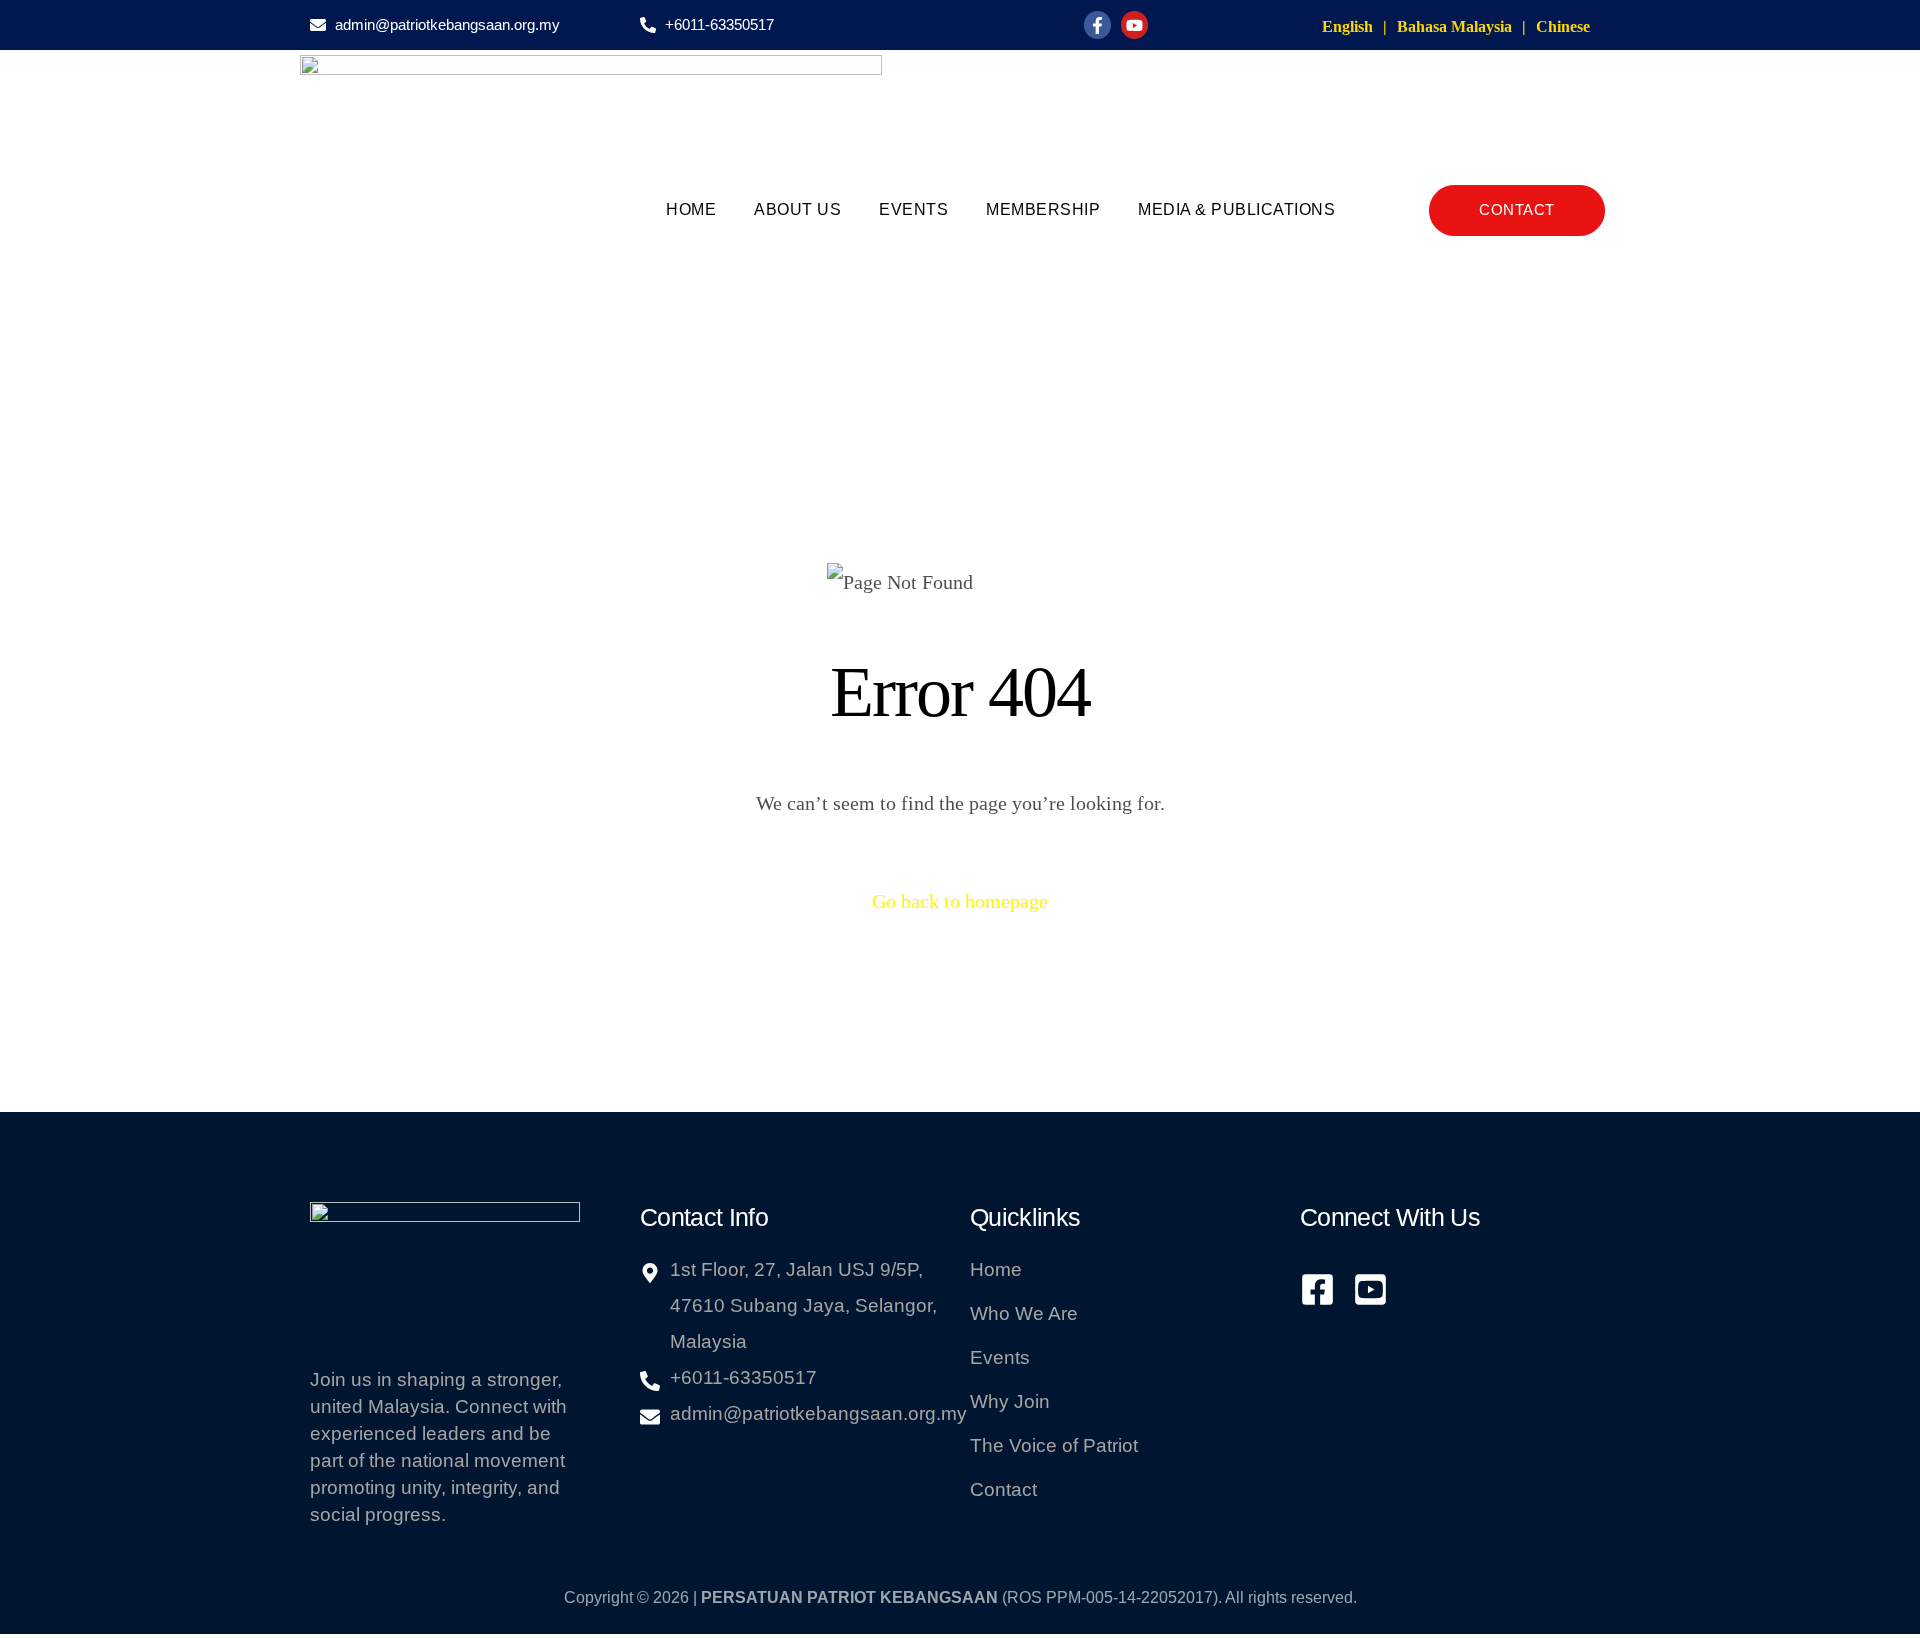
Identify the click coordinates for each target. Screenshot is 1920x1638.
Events (913, 209)
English (1347, 26)
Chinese (1563, 26)
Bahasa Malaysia (1454, 26)
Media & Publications (1236, 209)
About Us (797, 209)
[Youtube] (1134, 24)
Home (691, 209)
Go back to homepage (960, 901)
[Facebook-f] (1097, 24)
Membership (1043, 209)
